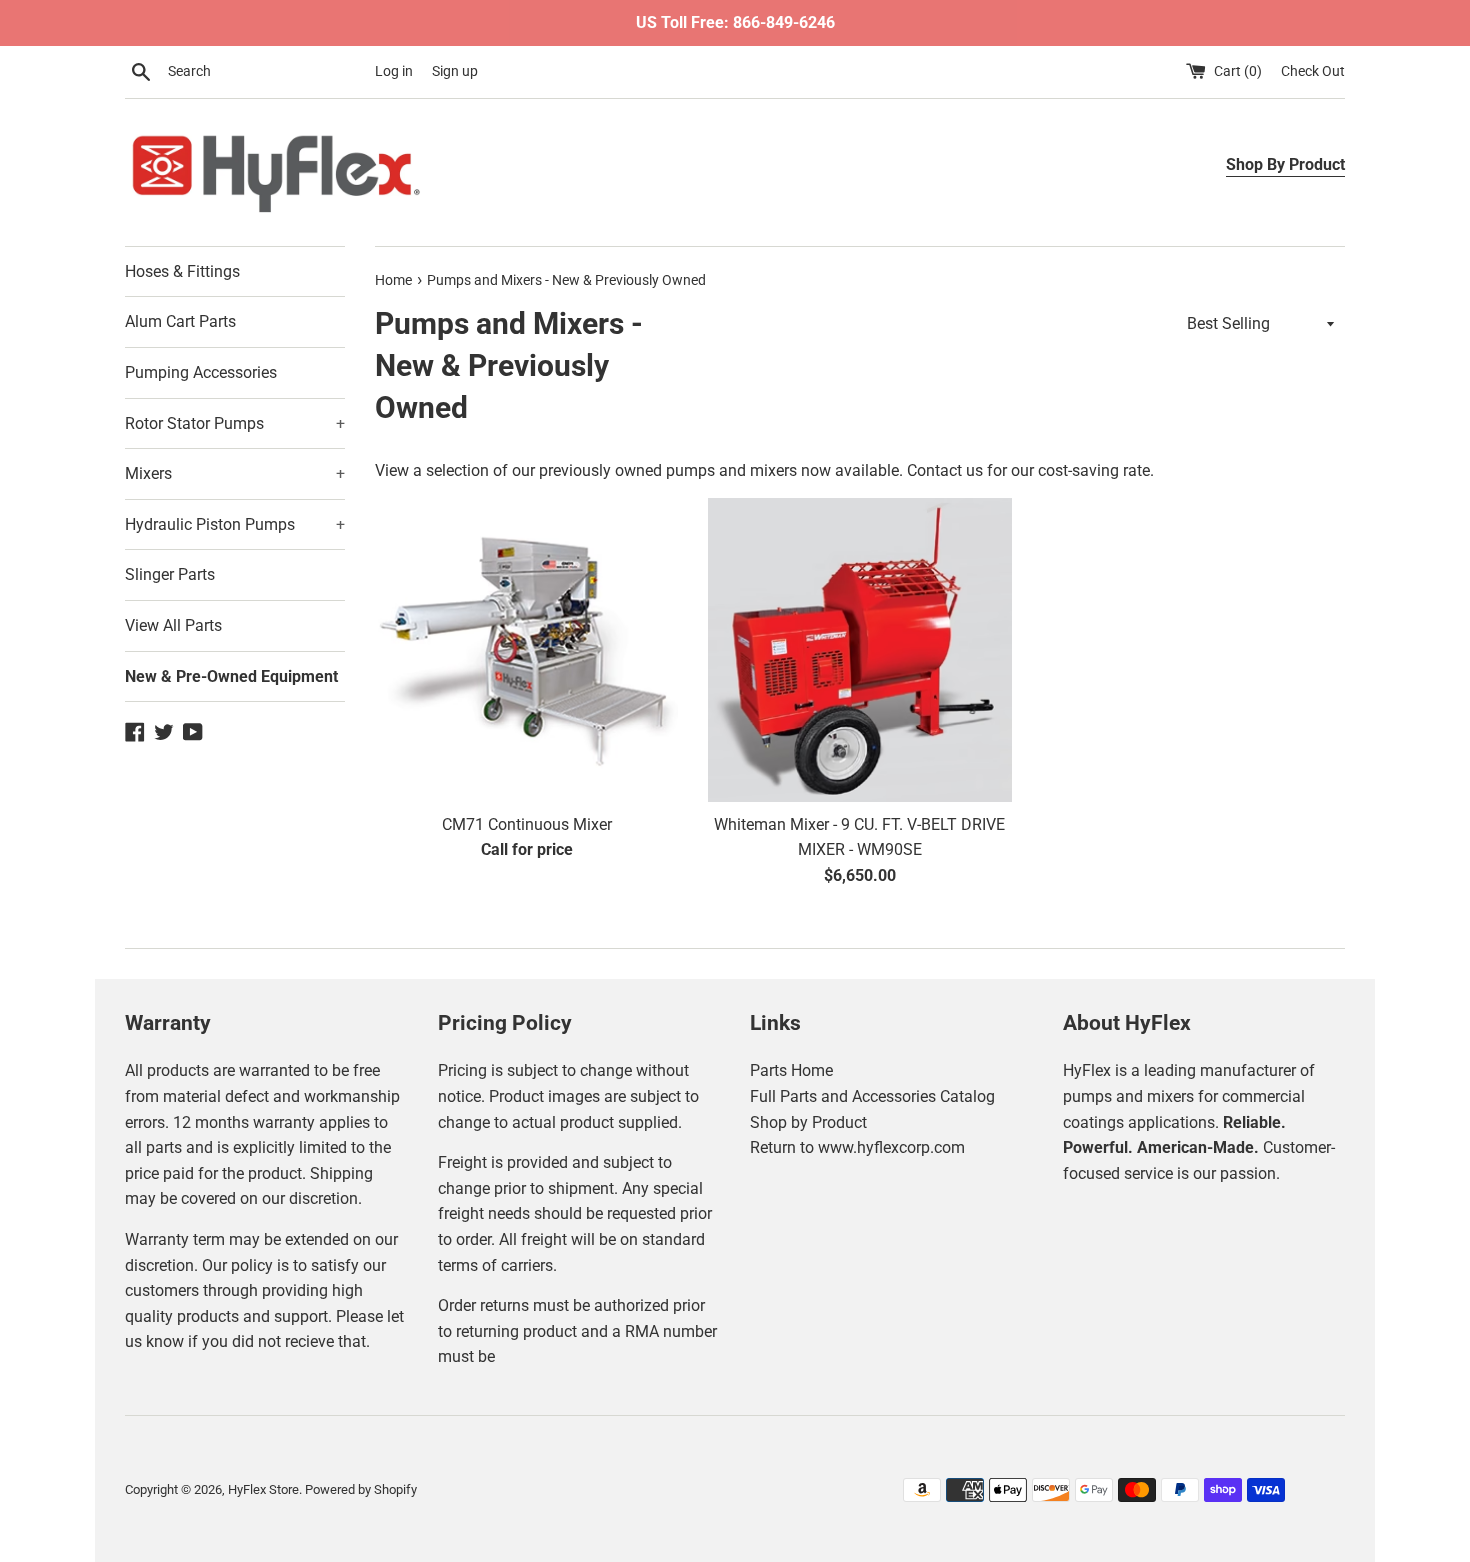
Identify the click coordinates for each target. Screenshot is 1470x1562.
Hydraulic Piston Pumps (235, 524)
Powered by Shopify (361, 1489)
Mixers (235, 473)
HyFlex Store (263, 1489)
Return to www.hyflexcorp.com (857, 1147)
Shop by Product (808, 1122)
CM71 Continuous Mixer (527, 824)
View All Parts (173, 625)
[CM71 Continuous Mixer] (526, 649)
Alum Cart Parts (180, 321)
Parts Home (791, 1070)
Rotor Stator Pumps (235, 423)
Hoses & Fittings (182, 271)
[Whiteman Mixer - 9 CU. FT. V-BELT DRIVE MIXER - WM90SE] (859, 649)
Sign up (455, 71)
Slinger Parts (170, 574)
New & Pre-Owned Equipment (231, 676)
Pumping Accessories (201, 372)
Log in (394, 71)
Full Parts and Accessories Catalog (872, 1096)
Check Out (1313, 71)
